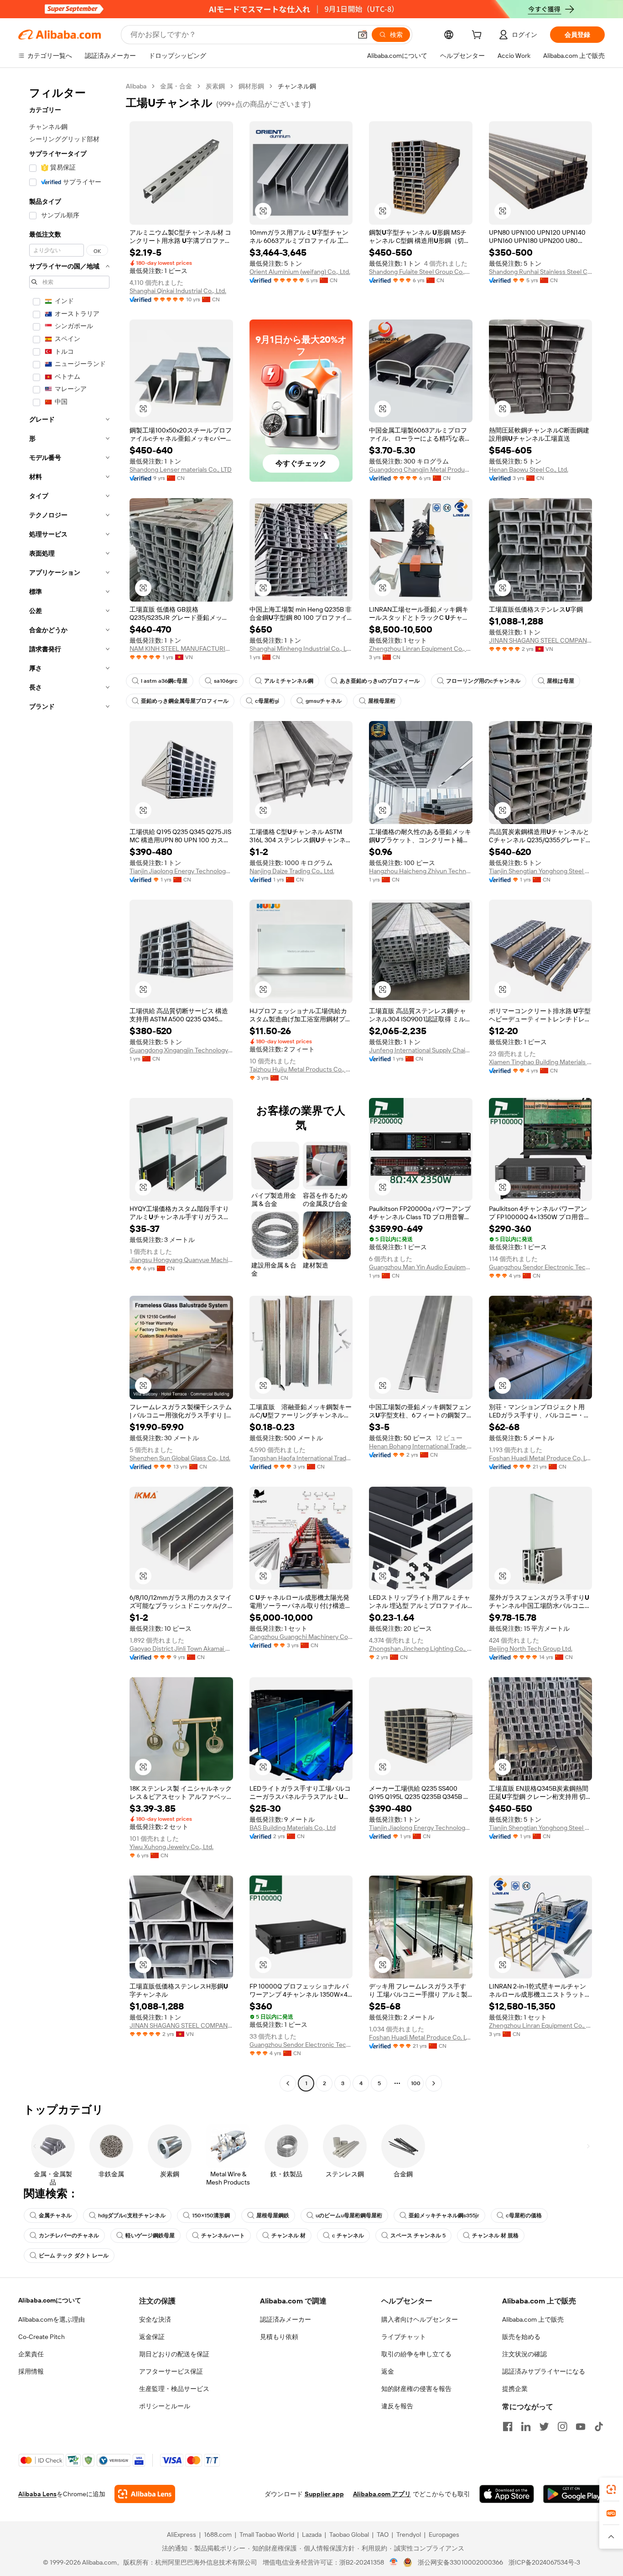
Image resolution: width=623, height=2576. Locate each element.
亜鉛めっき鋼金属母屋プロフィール (185, 701)
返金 (388, 2371)
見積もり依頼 (279, 2337)
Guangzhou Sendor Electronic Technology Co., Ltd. (541, 1267)
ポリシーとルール (165, 2406)
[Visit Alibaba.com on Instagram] (562, 2427)
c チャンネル (348, 2236)
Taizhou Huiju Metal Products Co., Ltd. (301, 1069)
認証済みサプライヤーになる (544, 2371)
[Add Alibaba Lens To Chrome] (145, 2494)
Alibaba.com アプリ (382, 2494)
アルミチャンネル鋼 (289, 681)
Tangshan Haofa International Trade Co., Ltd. (301, 1458)
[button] (363, 35)
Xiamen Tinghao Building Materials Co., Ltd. (541, 1062)
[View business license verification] (394, 2562)
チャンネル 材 (288, 2236)
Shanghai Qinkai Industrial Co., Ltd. (178, 291)
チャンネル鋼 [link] (297, 86)
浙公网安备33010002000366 (460, 2562)
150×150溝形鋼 (211, 2215)
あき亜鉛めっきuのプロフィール (380, 681)
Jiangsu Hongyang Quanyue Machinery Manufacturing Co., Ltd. (181, 1260)
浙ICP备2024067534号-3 (544, 2562)
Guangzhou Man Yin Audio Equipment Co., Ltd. (421, 1267)
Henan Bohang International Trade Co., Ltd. (421, 1446)
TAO (383, 2535)
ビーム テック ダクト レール (74, 2256)
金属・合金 (176, 86)
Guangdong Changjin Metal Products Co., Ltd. (421, 469)
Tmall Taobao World (267, 2535)
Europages (444, 2535)
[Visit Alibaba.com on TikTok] (599, 2427)
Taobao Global (349, 2535)
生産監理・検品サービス (174, 2389)
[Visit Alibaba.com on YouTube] (581, 2427)
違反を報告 (397, 2406)
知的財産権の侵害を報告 (416, 2389)
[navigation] (69, 1086)
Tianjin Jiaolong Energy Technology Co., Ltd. (181, 871)
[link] (611, 2489)
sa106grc (226, 681)
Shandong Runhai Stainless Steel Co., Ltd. (541, 272)
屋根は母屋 (561, 681)
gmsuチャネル (324, 701)
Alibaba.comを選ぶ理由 (52, 2319)
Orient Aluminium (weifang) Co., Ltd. (300, 272)
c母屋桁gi (267, 701)
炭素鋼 (215, 86)
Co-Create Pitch (42, 2337)
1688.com (218, 2535)
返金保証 (152, 2337)
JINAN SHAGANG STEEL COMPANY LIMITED (541, 640)
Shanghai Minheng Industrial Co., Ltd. (301, 649)
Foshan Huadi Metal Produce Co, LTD (541, 1458)
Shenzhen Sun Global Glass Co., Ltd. (180, 1458)
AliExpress (182, 2535)
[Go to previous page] (288, 2083)
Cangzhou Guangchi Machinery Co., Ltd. (301, 1637)
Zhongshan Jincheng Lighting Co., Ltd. (421, 1649)
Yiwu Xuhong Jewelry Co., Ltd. (171, 1847)
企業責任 (31, 2354)
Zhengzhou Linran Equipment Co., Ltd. (421, 649)
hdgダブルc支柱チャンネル (132, 2215)
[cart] (478, 36)
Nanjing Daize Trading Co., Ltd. (292, 871)
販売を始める (521, 2337)
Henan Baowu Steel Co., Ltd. (529, 469)
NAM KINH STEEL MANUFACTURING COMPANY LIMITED (181, 649)
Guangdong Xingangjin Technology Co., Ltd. (181, 1050)
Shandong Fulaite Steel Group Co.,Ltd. (421, 272)
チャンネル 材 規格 (495, 2236)
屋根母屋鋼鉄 (273, 2215)
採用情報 (31, 2371)
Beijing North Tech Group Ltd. (531, 1649)
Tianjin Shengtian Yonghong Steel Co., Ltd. (541, 871)
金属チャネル (55, 2215)
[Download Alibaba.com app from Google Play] (574, 2494)
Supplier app (324, 2494)
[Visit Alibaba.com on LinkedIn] (526, 2427)
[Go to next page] (434, 2083)
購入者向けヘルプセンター (420, 2319)
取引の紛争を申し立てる (416, 2354)
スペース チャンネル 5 (418, 2236)
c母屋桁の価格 (524, 2215)
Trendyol (409, 2535)
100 (416, 2083)
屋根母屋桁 (382, 701)
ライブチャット (404, 2337)
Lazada (312, 2535)
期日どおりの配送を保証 (174, 2354)
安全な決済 (155, 2319)
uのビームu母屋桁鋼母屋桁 (349, 2215)
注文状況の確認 (524, 2354)
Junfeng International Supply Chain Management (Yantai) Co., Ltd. (421, 1050)
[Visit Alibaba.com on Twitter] (544, 2427)
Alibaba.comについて (50, 2300)
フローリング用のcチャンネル (483, 681)
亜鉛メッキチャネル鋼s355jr (444, 2215)
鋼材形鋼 (251, 86)
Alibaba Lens (37, 2494)
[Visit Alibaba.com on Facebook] (508, 2427)
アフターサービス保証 (171, 2371)
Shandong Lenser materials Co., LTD (181, 469)
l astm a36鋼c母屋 (164, 681)
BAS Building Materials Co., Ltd (293, 1828)
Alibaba (136, 86)
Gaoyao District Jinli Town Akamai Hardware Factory (181, 1649)
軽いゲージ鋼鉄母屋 (150, 2236)
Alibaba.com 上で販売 (533, 2319)
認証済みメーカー (286, 2319)
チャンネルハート (223, 2236)
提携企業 (515, 2389)
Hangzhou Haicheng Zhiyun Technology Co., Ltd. (421, 871)
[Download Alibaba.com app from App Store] (507, 2494)
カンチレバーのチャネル (69, 2236)
